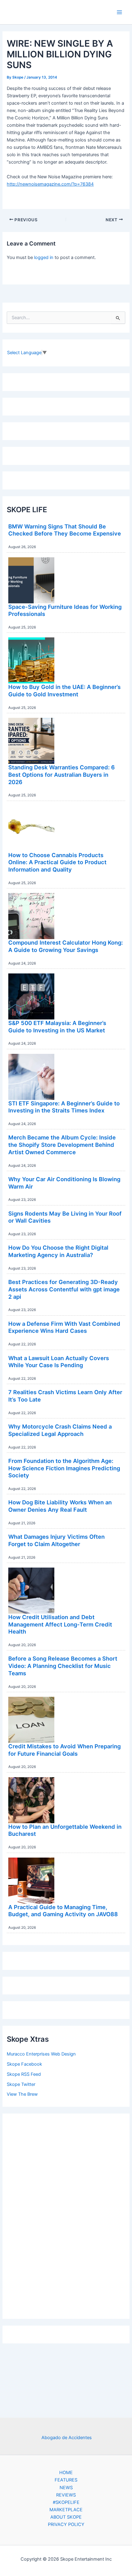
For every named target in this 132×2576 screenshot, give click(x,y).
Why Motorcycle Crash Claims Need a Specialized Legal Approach (60, 1430)
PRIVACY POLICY (66, 2524)
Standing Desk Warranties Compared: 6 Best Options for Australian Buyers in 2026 (62, 774)
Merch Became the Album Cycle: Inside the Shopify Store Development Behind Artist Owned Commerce (62, 1145)
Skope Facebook (24, 2064)
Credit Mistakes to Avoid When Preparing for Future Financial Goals (64, 1750)
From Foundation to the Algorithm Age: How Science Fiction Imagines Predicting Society (64, 1468)
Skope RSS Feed (24, 2074)
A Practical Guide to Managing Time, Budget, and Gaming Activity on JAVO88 (63, 1911)
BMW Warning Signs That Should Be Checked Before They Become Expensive (65, 530)
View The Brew (22, 2094)
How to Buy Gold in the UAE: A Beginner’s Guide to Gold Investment (64, 690)
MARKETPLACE (66, 2510)
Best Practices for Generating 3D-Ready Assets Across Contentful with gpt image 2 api (64, 1289)
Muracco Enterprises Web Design (41, 2054)
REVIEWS (66, 2495)
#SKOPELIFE (66, 2502)
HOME (66, 2473)
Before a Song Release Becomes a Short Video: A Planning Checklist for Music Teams (63, 1666)
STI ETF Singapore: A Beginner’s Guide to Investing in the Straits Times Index (64, 1107)
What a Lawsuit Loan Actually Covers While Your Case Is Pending (59, 1362)
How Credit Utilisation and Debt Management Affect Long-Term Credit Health (60, 1624)
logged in (44, 257)
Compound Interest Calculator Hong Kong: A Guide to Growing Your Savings (66, 946)
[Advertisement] (66, 2214)
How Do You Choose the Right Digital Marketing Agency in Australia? (58, 1251)
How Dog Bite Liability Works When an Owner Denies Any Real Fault (60, 1506)
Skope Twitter (21, 2084)
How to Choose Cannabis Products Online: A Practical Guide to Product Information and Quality (57, 862)
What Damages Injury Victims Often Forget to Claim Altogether (56, 1540)
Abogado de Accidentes (67, 2438)
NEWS (66, 2488)
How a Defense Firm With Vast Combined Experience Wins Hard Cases (64, 1327)
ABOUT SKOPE (66, 2517)
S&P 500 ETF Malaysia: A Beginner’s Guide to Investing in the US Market (57, 1027)
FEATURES (66, 2480)
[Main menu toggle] (119, 12)
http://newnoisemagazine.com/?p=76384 (50, 184)
